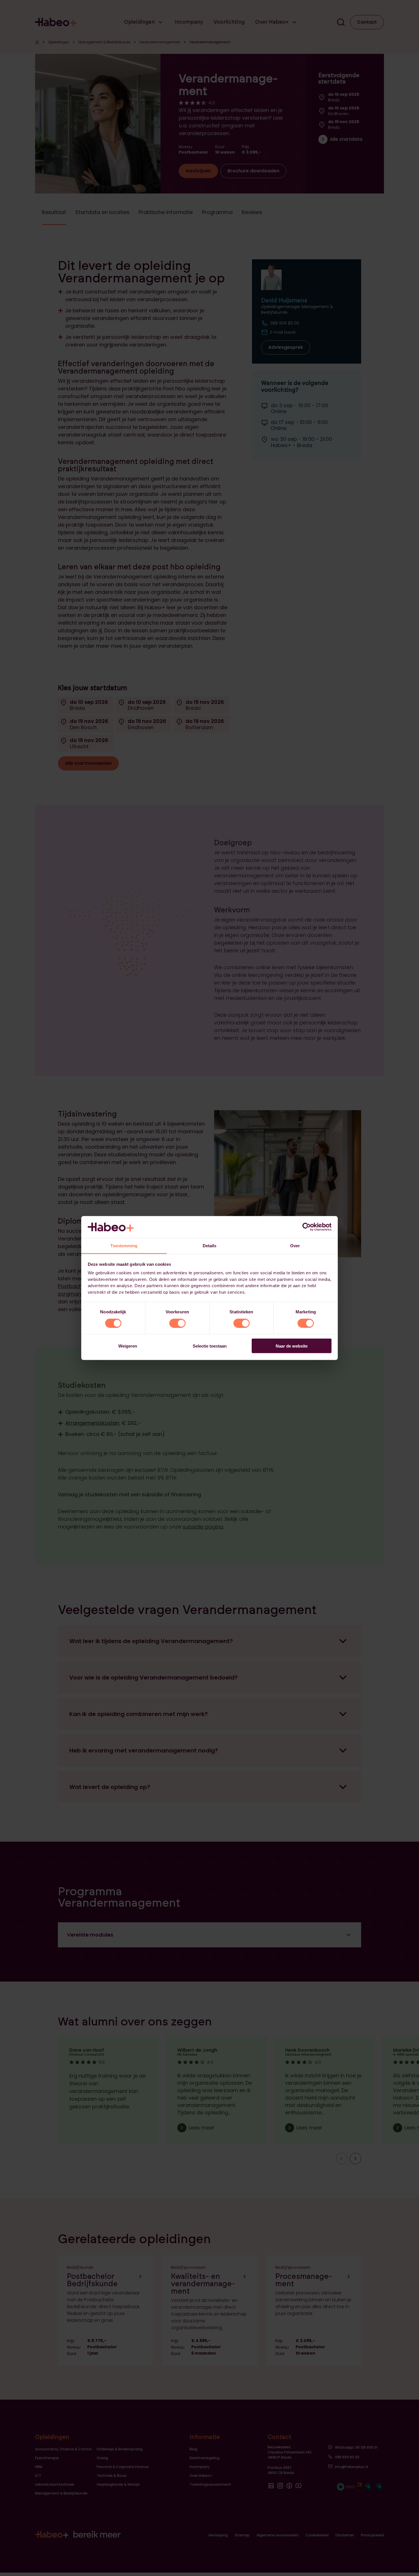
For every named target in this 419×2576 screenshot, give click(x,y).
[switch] (177, 1323)
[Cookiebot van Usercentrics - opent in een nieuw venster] (307, 1227)
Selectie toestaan (210, 1346)
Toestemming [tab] (124, 1245)
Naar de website (292, 1346)
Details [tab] (210, 1245)
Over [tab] (295, 1245)
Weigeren (128, 1346)
